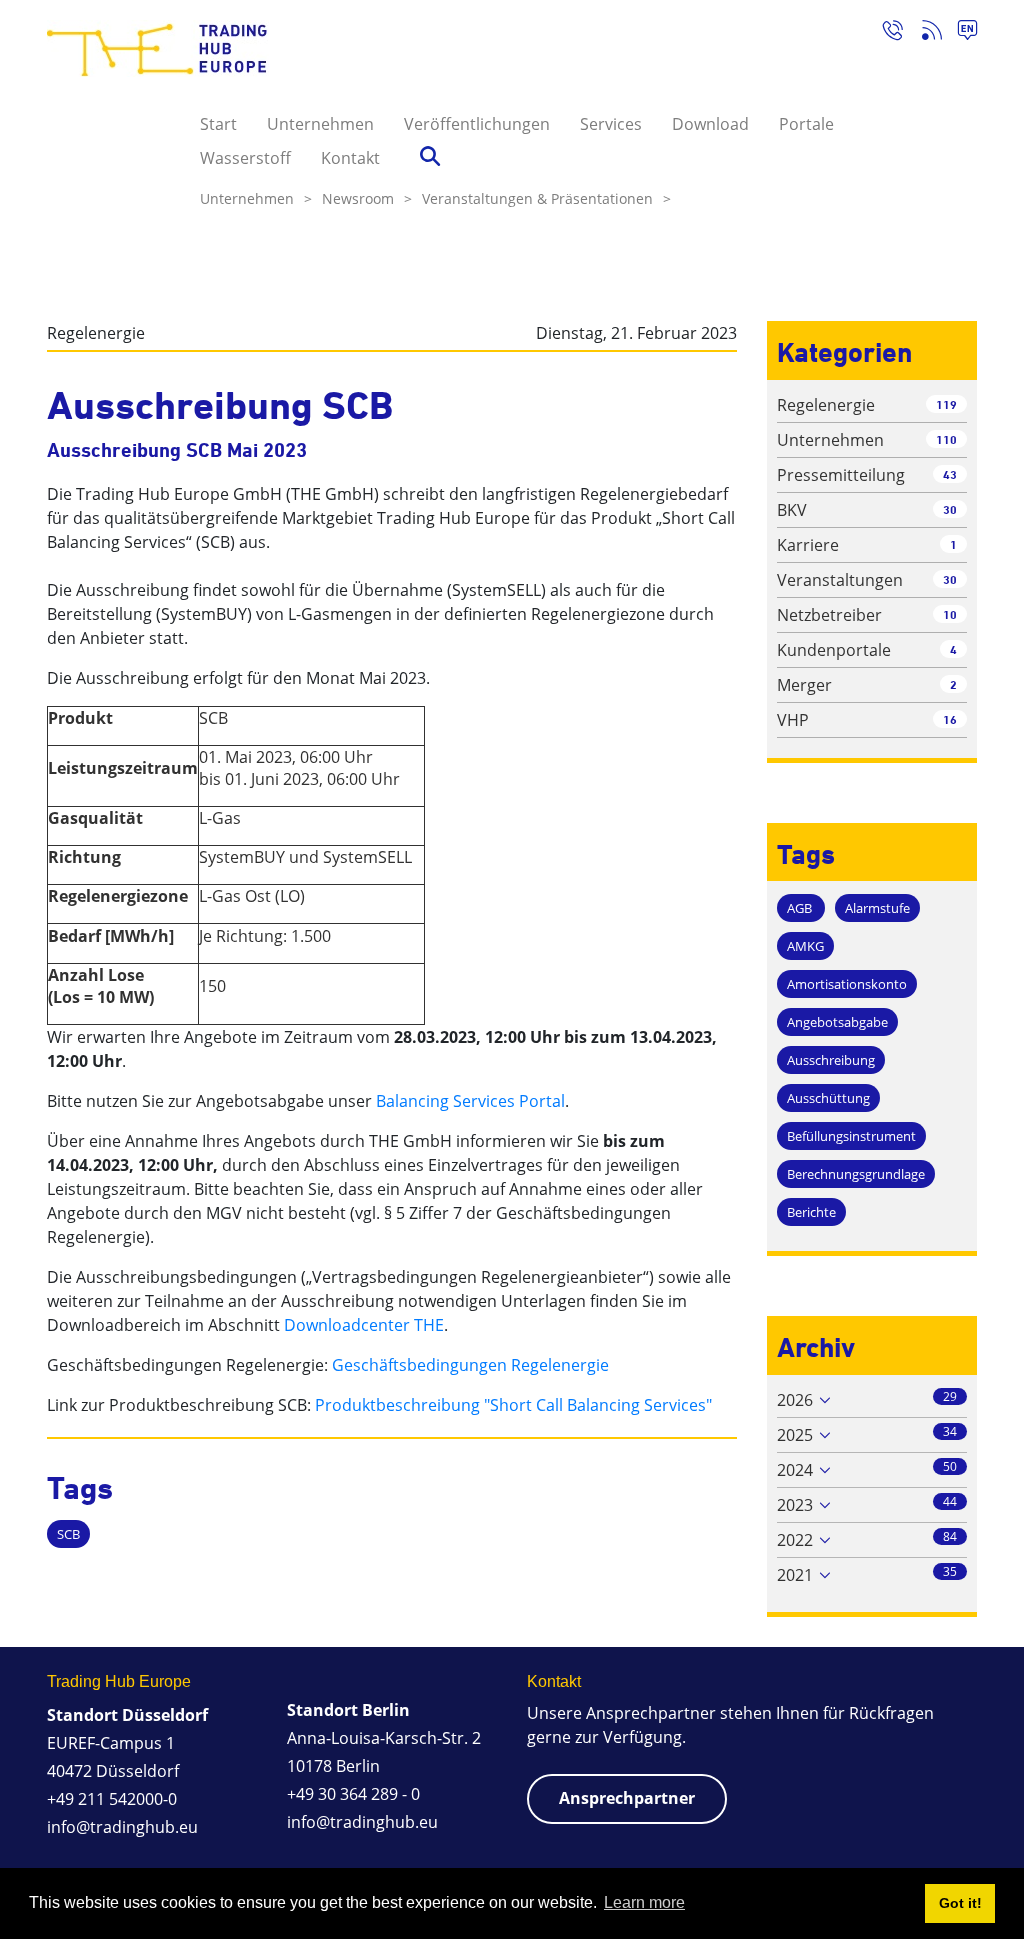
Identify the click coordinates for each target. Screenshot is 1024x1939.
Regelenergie (96, 333)
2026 (795, 1400)
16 (950, 719)
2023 (795, 1505)
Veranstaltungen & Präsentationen (546, 198)
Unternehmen (320, 124)
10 (950, 614)
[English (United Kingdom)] (959, 33)
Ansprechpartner (627, 1798)
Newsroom (367, 198)
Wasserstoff (245, 158)
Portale (806, 124)
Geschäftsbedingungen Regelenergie (470, 1365)
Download (710, 124)
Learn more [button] (644, 1902)
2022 (795, 1540)
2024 (795, 1470)
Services (611, 124)
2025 (795, 1435)
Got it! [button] (960, 1903)
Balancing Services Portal (470, 1101)
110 (946, 439)
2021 (795, 1575)
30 (950, 509)
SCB (68, 1534)
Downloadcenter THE (364, 1325)
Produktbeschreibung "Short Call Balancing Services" (513, 1405)
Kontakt (350, 158)
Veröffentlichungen (477, 124)
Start (218, 124)
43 (950, 474)
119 (946, 404)
